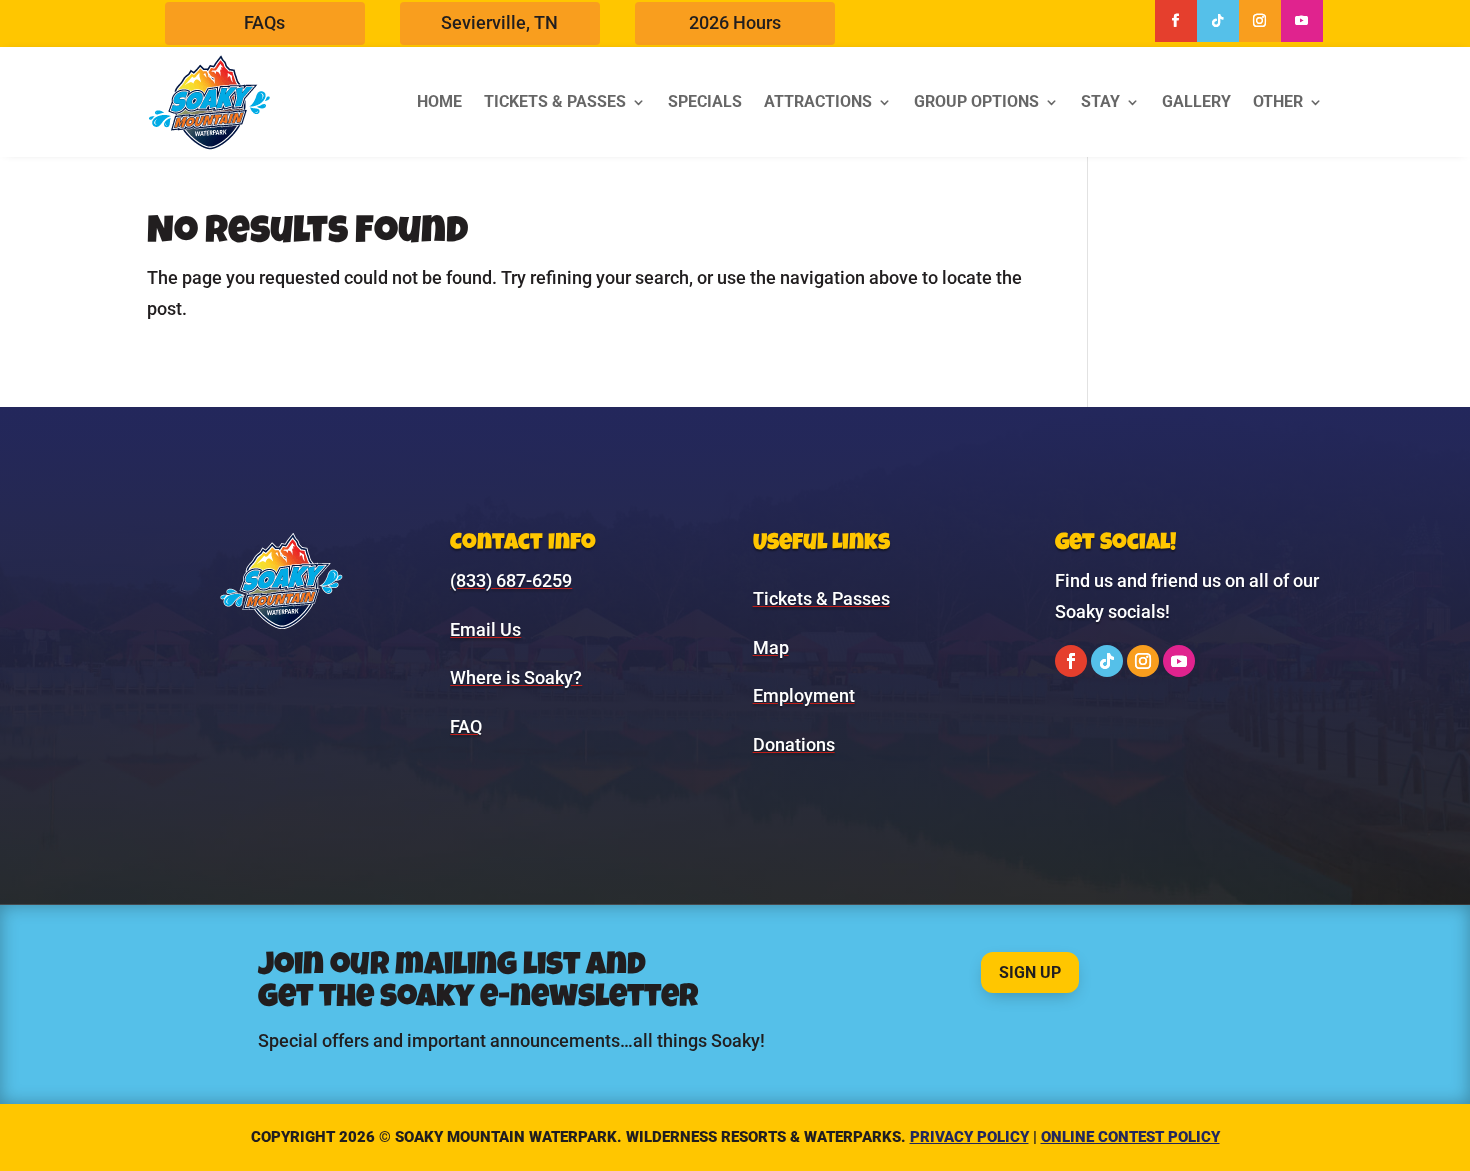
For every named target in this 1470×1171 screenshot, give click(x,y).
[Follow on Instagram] (1260, 21)
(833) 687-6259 (511, 580)
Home (439, 101)
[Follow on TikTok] (1218, 21)
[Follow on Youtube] (1302, 21)
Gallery (1196, 101)
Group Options (976, 101)
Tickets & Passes (555, 101)
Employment (804, 695)
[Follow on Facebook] (1176, 21)
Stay (1100, 101)
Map (771, 647)
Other (1278, 101)
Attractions (818, 101)
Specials (705, 101)
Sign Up (1030, 972)
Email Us (485, 629)
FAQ (466, 726)
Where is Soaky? (516, 677)
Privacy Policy (969, 1137)
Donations (794, 744)
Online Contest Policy (1130, 1137)
